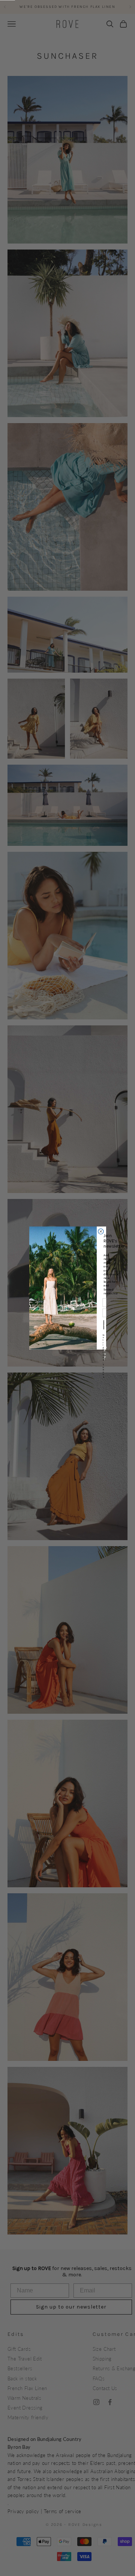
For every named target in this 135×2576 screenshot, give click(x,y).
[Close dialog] (101, 1232)
